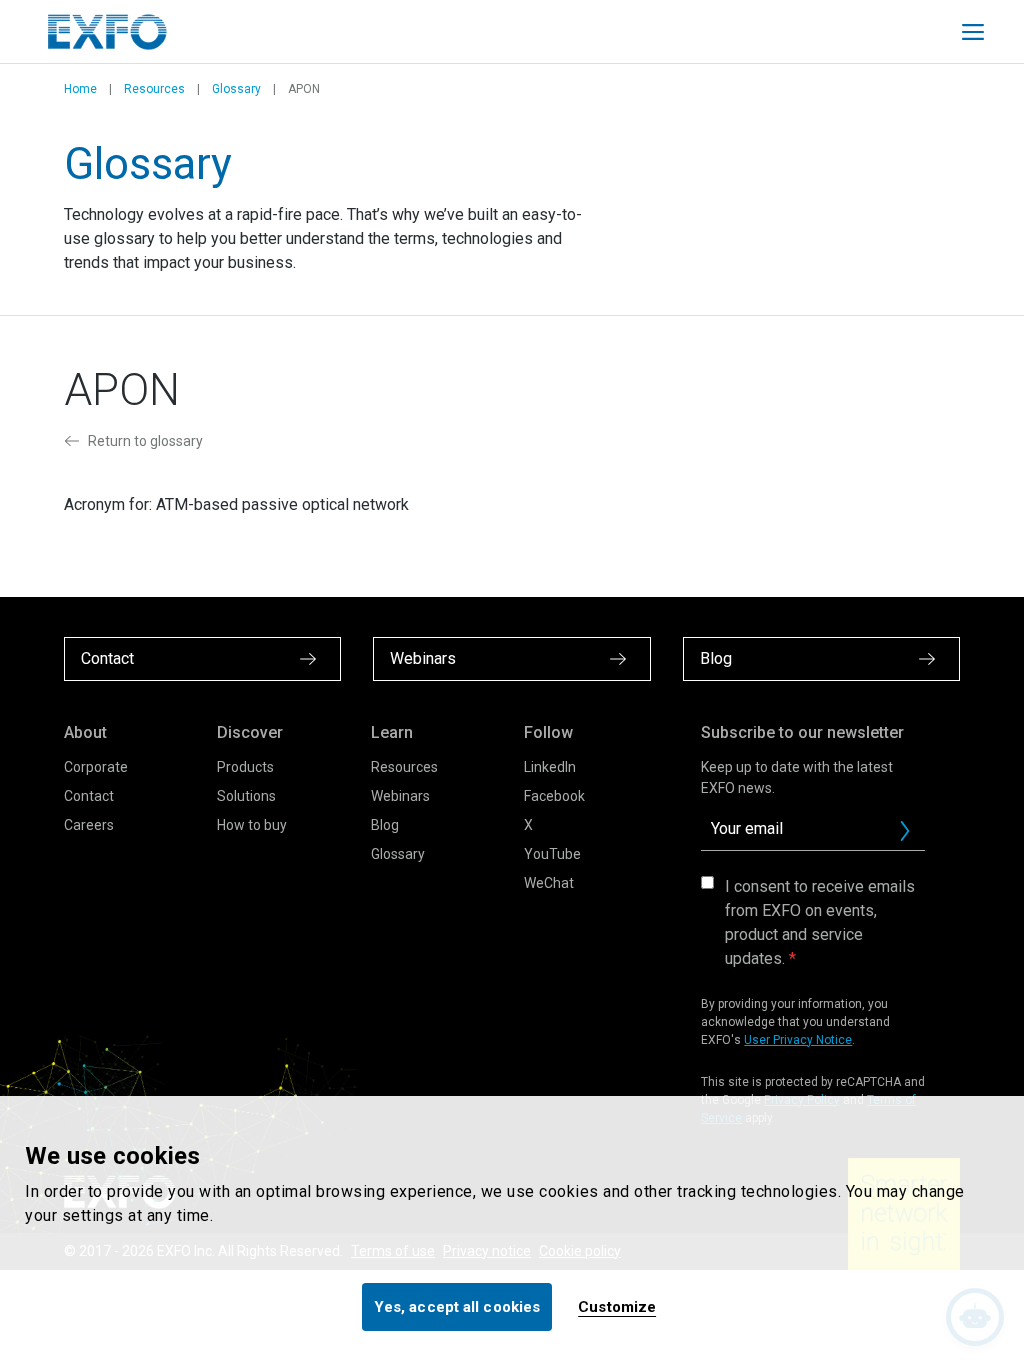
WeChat (549, 883)
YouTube (552, 854)
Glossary (236, 89)
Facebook (554, 796)
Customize (617, 1307)
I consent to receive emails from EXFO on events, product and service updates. (820, 922)
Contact (89, 796)
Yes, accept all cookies (457, 1307)
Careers (89, 825)
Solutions (246, 796)
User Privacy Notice (798, 1040)
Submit (905, 831)
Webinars (400, 796)
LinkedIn (550, 767)
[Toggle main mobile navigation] (973, 32)
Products (245, 767)
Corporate (96, 767)
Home (80, 89)
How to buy (252, 825)
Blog (385, 825)
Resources (154, 89)
